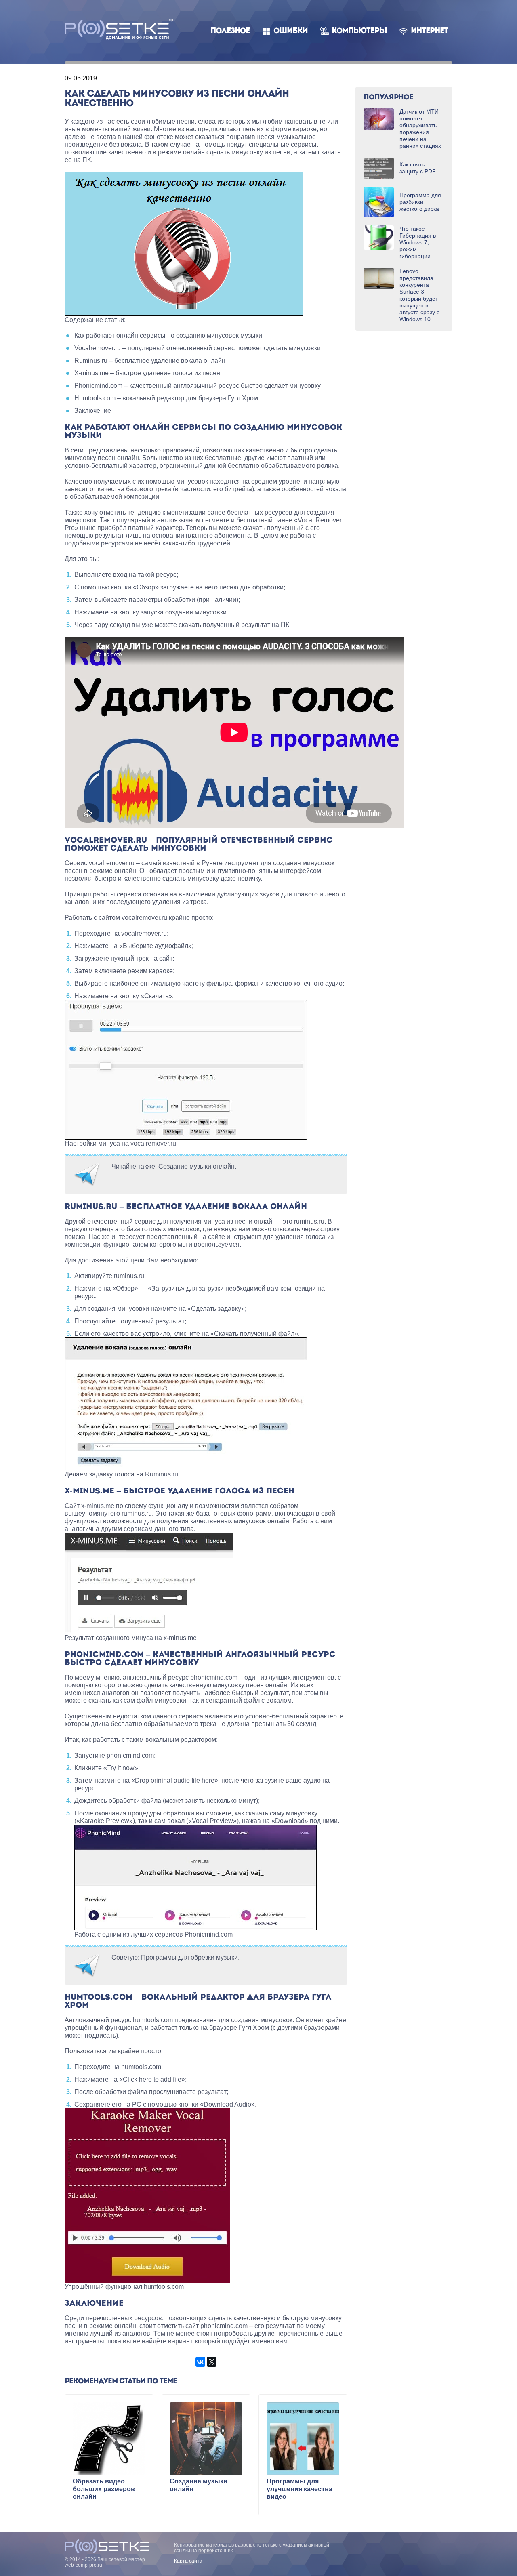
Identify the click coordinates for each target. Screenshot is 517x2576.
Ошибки (291, 31)
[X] (212, 2362)
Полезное (230, 31)
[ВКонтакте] (200, 2362)
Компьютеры (359, 31)
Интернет (429, 31)
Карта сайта (188, 2561)
